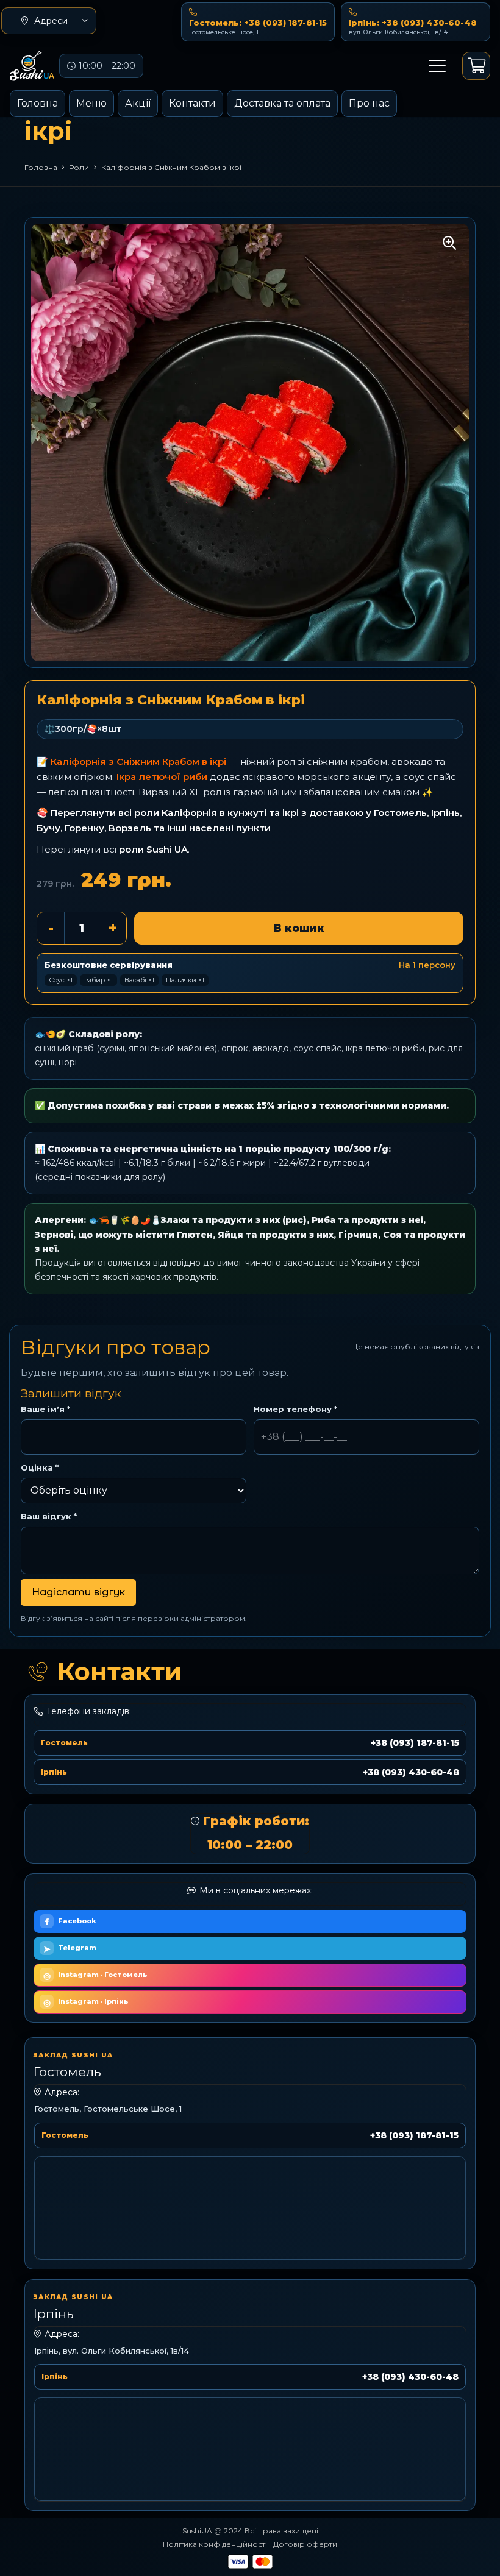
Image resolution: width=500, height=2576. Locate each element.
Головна (41, 167)
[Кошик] (476, 66)
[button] (49, 21)
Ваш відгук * (49, 1516)
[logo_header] (32, 66)
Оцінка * (40, 1467)
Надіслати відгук (78, 1592)
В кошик (299, 928)
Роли (79, 167)
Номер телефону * (295, 1409)
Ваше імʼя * (45, 1409)
